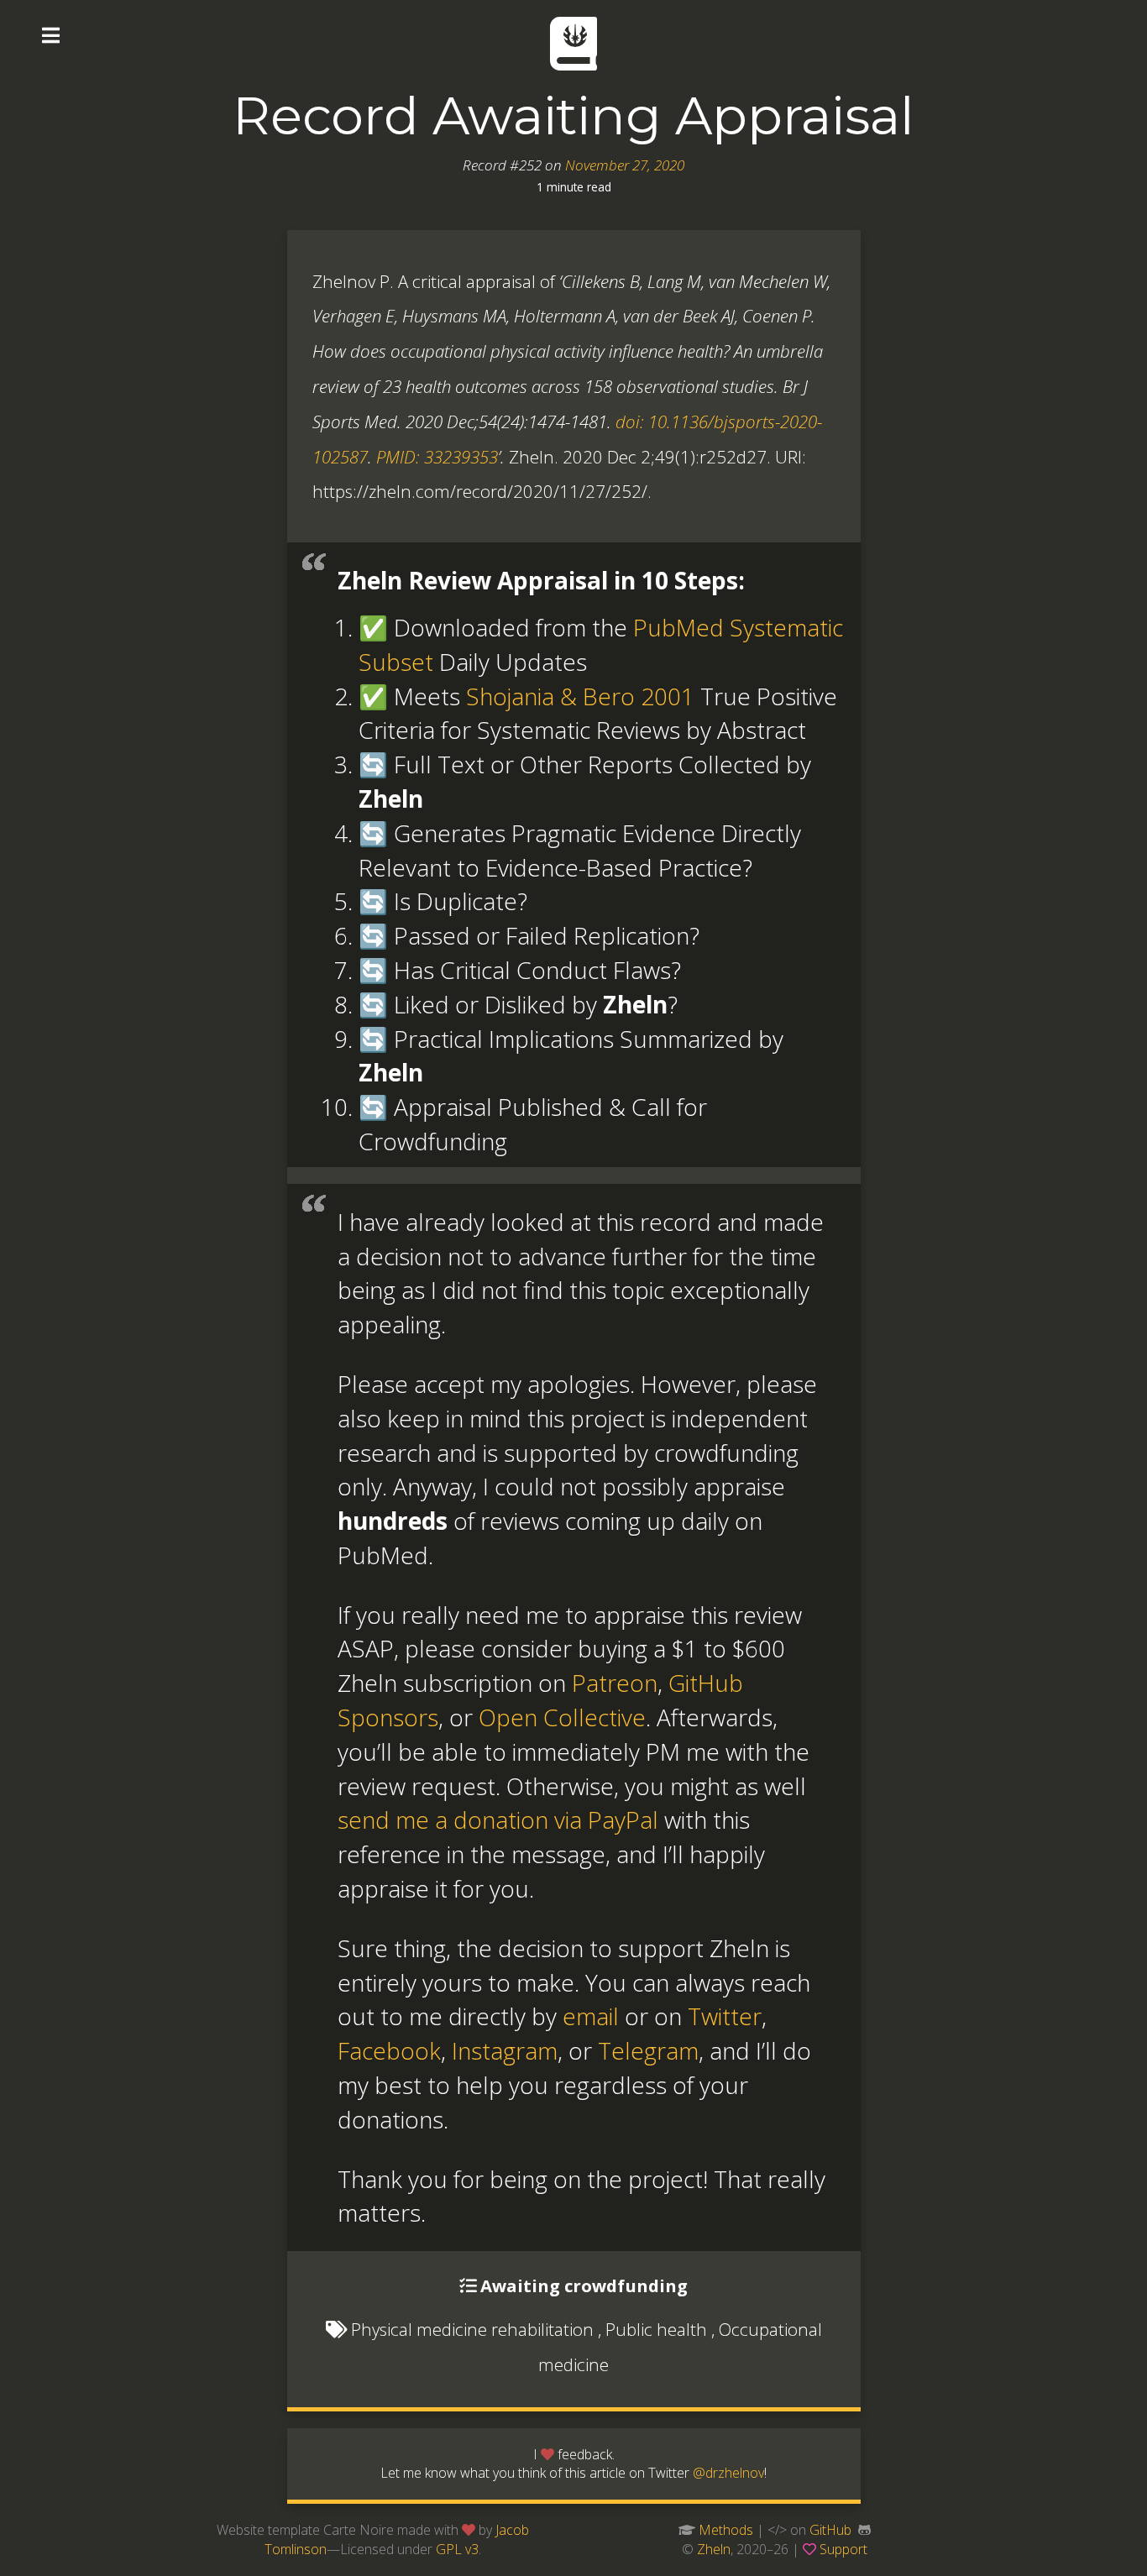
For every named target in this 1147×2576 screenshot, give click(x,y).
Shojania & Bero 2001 (580, 696)
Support (843, 2549)
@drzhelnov (728, 2473)
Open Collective (562, 1717)
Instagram (505, 2050)
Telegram (648, 2050)
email (591, 2016)
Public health (656, 2329)
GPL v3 (457, 2549)
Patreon (615, 1683)
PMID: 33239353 (437, 457)
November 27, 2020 (625, 165)
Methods (726, 2530)
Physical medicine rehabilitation (472, 2329)
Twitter (725, 2016)
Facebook (389, 2050)
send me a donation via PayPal (498, 1819)
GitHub (830, 2530)
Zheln (714, 2549)
